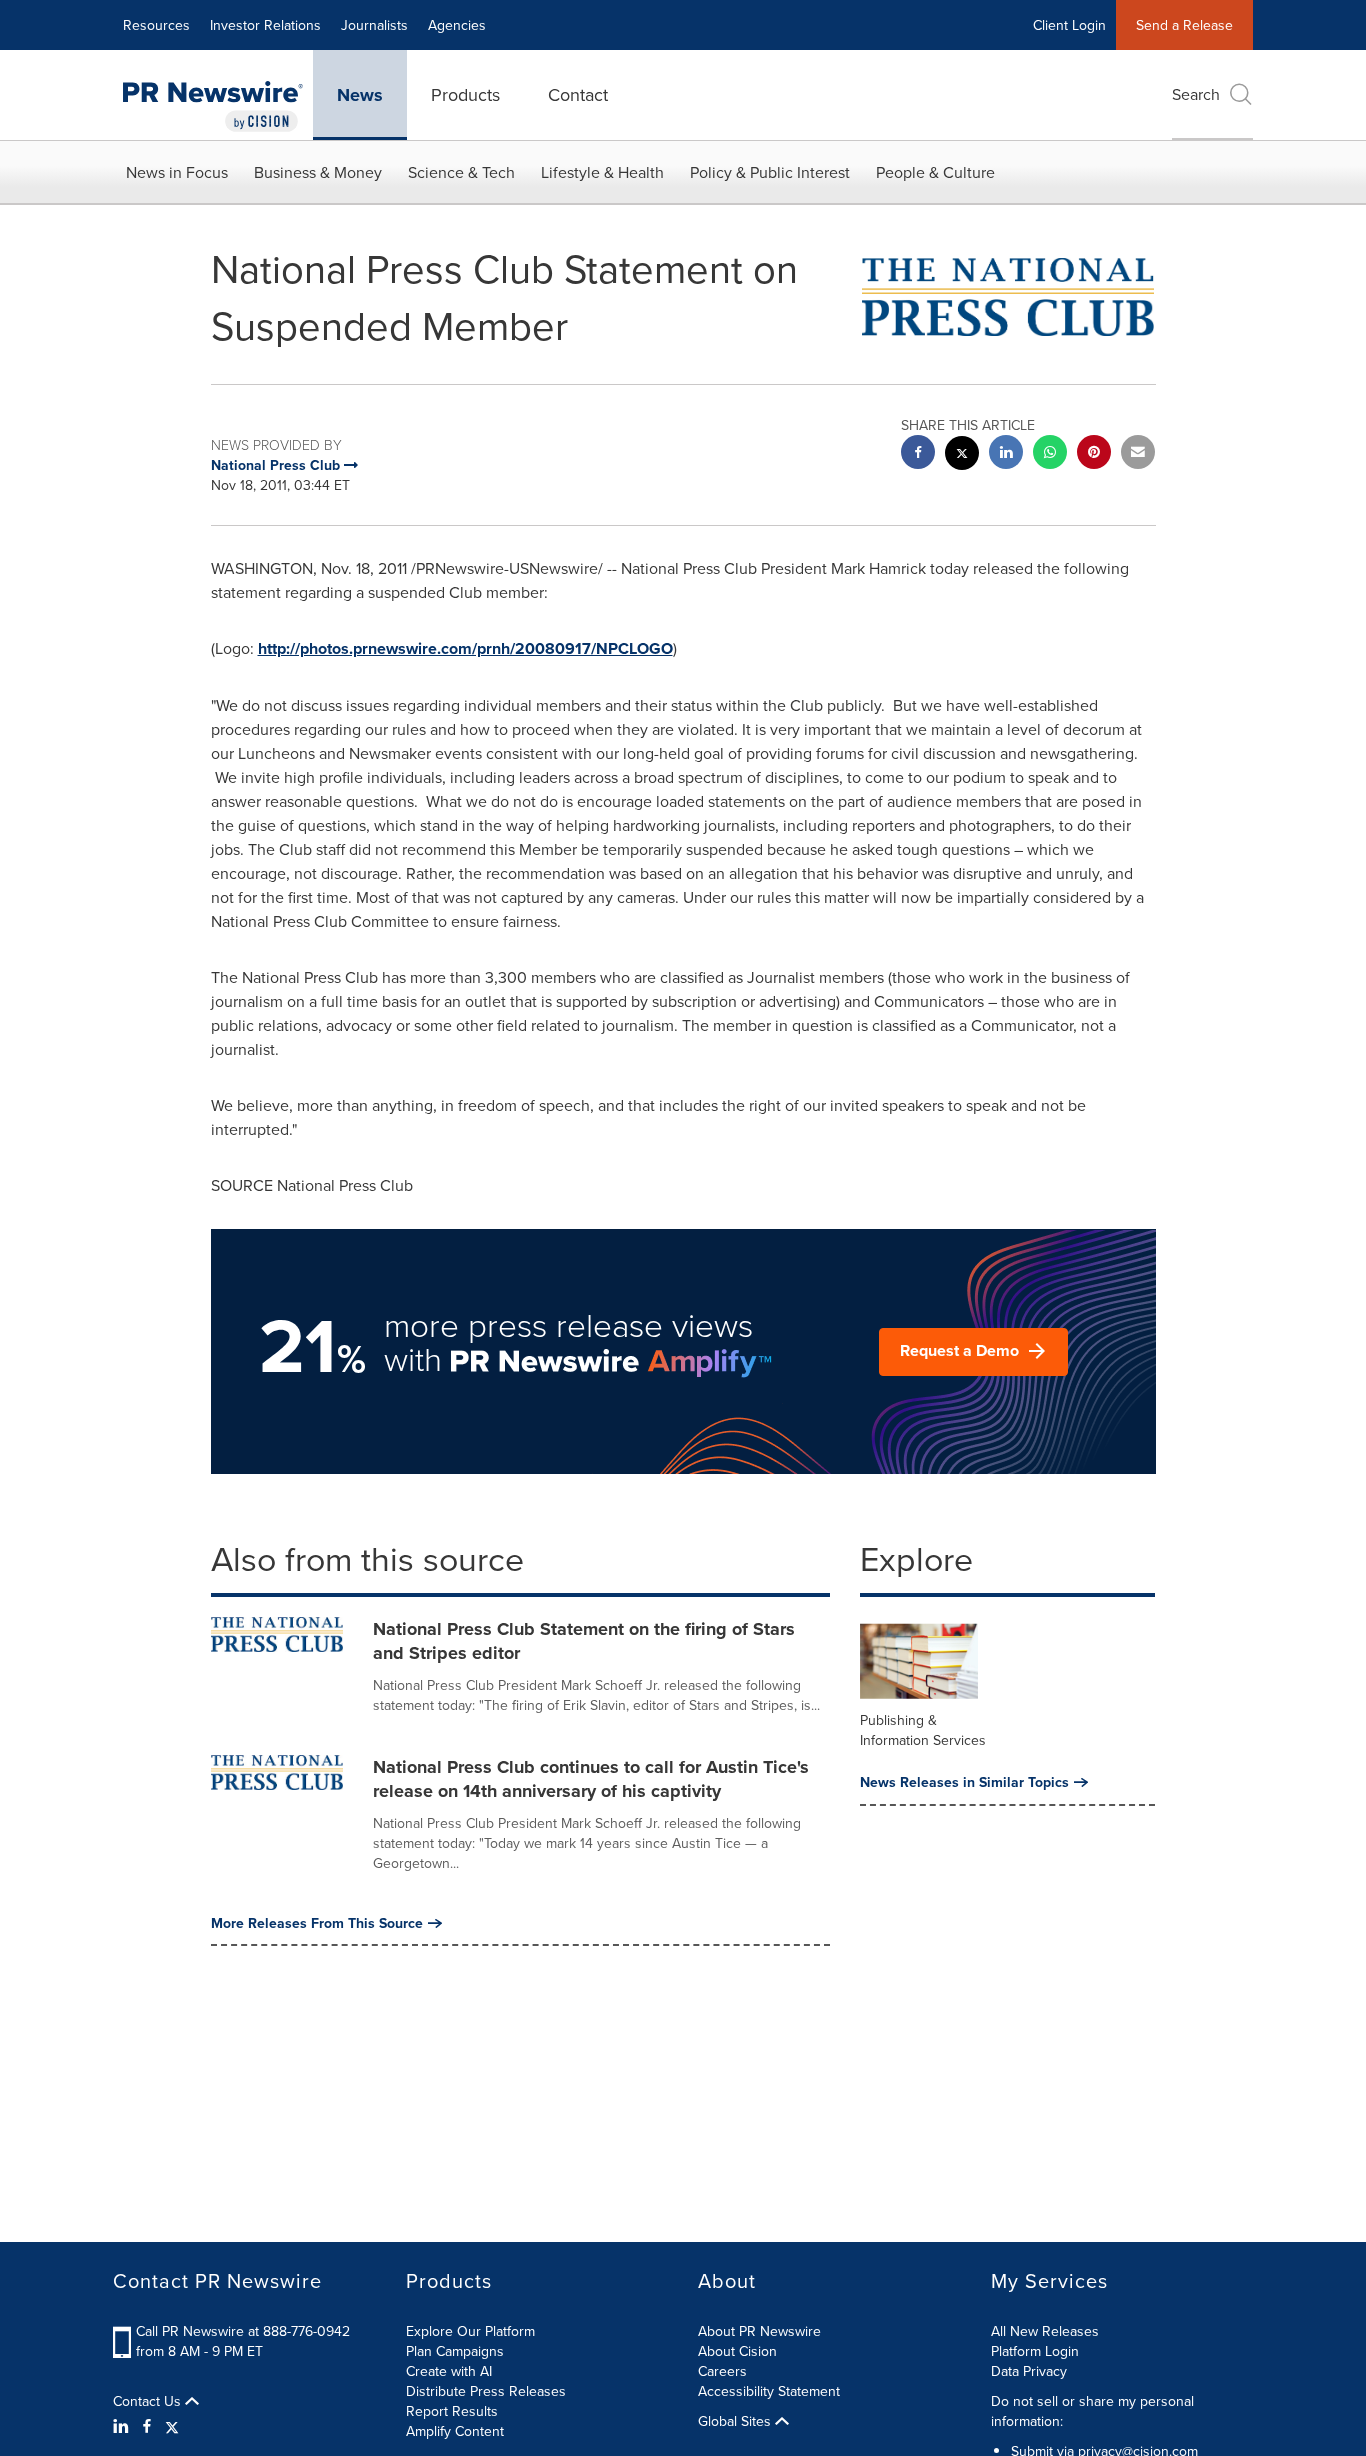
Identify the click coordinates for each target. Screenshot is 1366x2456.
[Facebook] (147, 2426)
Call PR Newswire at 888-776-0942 (243, 2331)
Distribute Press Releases (486, 2391)
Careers (722, 2371)
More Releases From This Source (317, 1923)
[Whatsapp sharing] (1050, 454)
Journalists (374, 25)
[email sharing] (1138, 454)
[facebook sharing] (918, 454)
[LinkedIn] (123, 2426)
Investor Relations (265, 25)
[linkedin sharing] (1006, 454)
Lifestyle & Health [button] (602, 172)
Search (1196, 94)
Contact (578, 94)
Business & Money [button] (318, 172)
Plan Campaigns (455, 2351)
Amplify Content (455, 2431)
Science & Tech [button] (461, 172)
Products (465, 94)
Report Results (452, 2411)
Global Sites (736, 2421)
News (360, 95)
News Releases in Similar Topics (964, 1782)
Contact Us (149, 2401)
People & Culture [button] (935, 172)
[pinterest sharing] (1094, 454)
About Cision (737, 2351)
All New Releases (1045, 2331)
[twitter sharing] (962, 455)
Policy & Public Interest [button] (770, 172)
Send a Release (1184, 25)
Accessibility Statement (769, 2391)
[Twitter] (172, 2426)
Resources (156, 25)
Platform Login (1035, 2351)
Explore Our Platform (470, 2331)
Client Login (1069, 25)
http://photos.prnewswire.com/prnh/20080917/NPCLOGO (465, 648)
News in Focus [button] (177, 172)
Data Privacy (1029, 2371)
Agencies (457, 25)
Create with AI (449, 2371)
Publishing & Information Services (923, 1730)
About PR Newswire (759, 2331)
